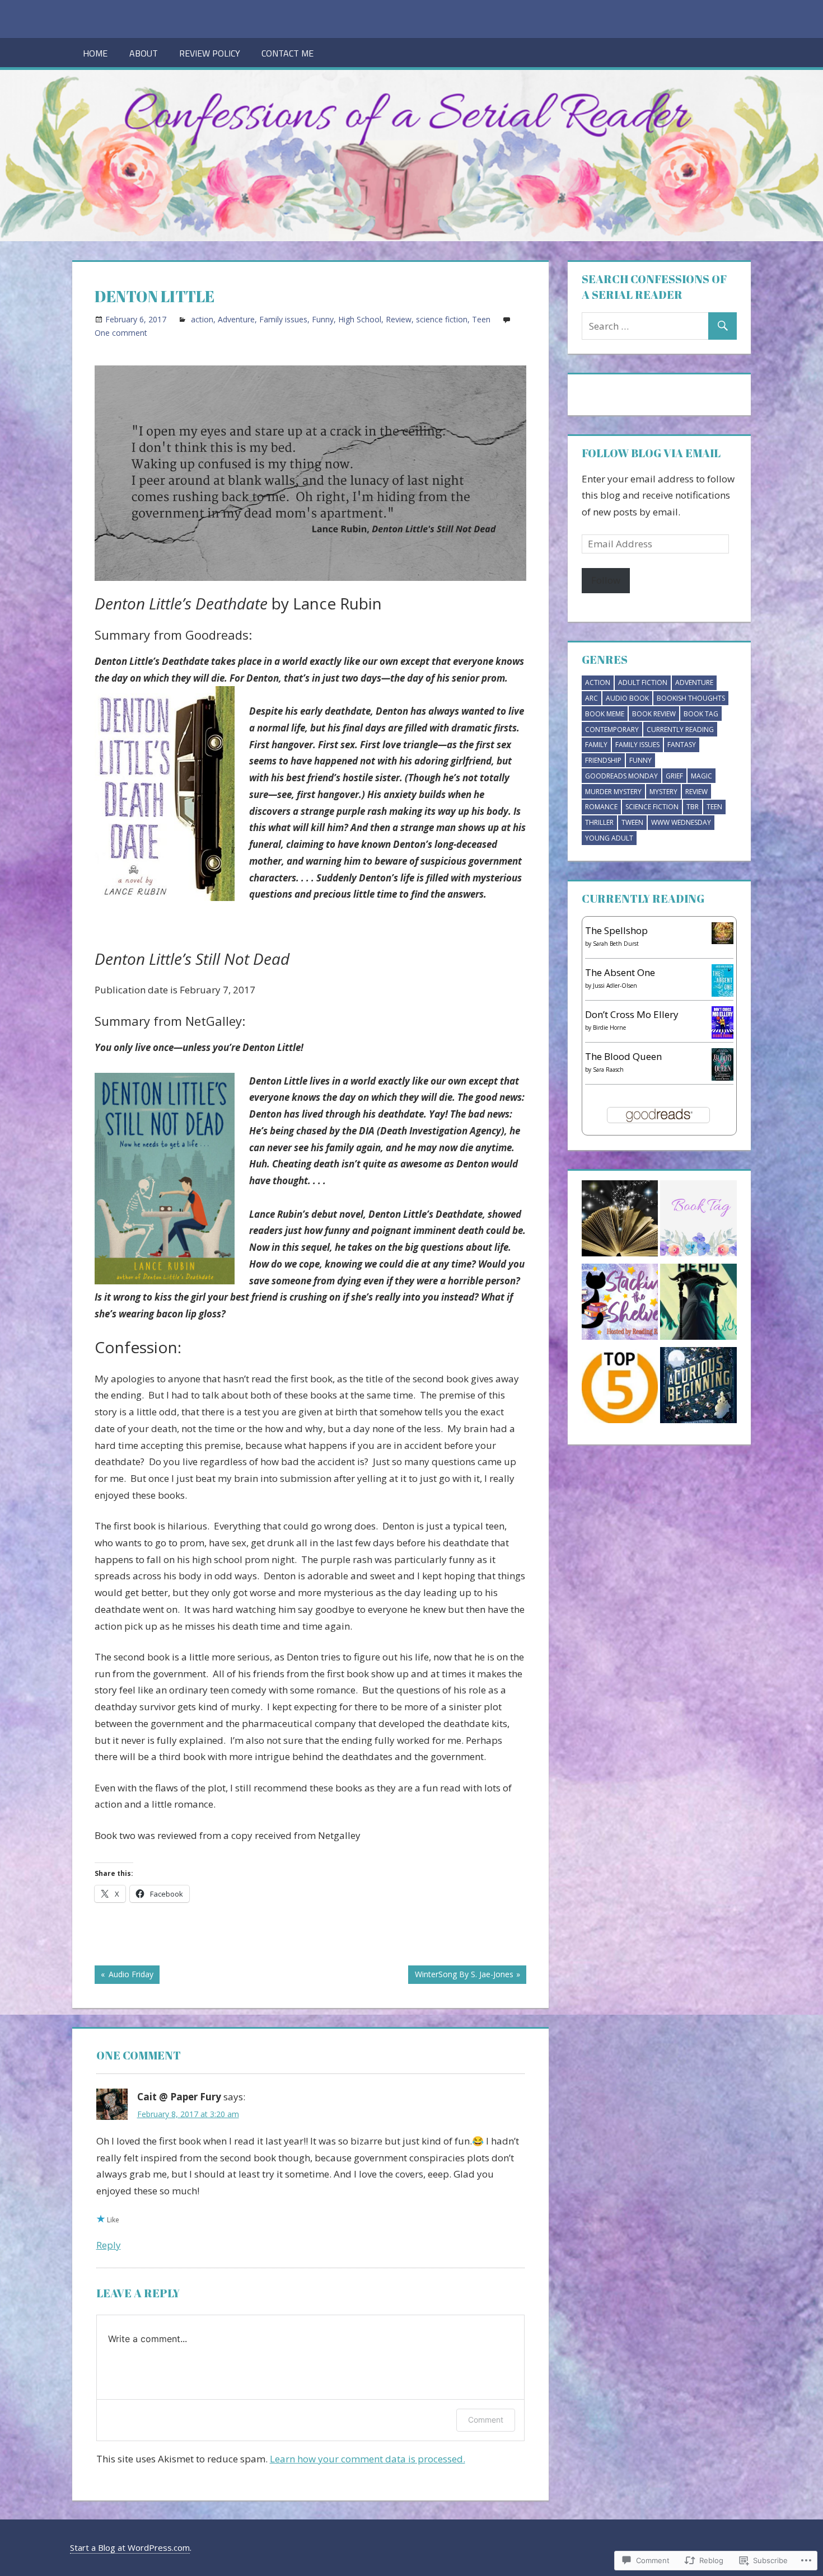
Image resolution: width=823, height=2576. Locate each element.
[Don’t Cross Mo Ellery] (723, 1035)
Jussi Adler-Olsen (615, 986)
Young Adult (609, 838)
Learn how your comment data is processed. (368, 2459)
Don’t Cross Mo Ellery (632, 1014)
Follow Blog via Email (651, 453)
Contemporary (612, 729)
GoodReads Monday (621, 776)
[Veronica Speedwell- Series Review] (698, 1388)
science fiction (442, 319)
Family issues (283, 319)
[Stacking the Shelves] (620, 1304)
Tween (632, 822)
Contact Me (287, 53)
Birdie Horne (609, 1027)
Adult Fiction (643, 682)
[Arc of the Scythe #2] (698, 1304)
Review (399, 319)
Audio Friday (124, 1976)
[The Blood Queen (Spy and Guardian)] (723, 1077)
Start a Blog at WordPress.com (130, 2547)
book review (654, 714)
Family (596, 745)
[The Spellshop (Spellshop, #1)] (723, 940)
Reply (109, 2245)
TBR (693, 807)
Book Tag (701, 714)
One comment (121, 333)
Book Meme (605, 714)
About (144, 53)
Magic (702, 776)
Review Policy (210, 53)
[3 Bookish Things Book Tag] (698, 1221)
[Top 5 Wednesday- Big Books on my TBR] (620, 1388)
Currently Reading (680, 729)
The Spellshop (616, 930)
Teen (481, 319)
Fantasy (682, 745)
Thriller (599, 822)
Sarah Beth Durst (616, 944)
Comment (486, 2420)
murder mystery (613, 792)
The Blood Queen (623, 1056)
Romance (601, 807)
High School (360, 319)
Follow (606, 580)
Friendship (603, 760)
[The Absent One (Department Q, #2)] (723, 993)
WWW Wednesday (681, 822)
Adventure (236, 319)
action (202, 319)
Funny (323, 319)
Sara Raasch (608, 1069)
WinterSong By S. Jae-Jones (460, 1976)
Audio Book (627, 698)
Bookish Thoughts (691, 698)
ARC (591, 698)
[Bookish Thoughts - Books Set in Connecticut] (620, 1221)
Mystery (663, 792)
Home (95, 53)
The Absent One (620, 972)
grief (674, 776)
